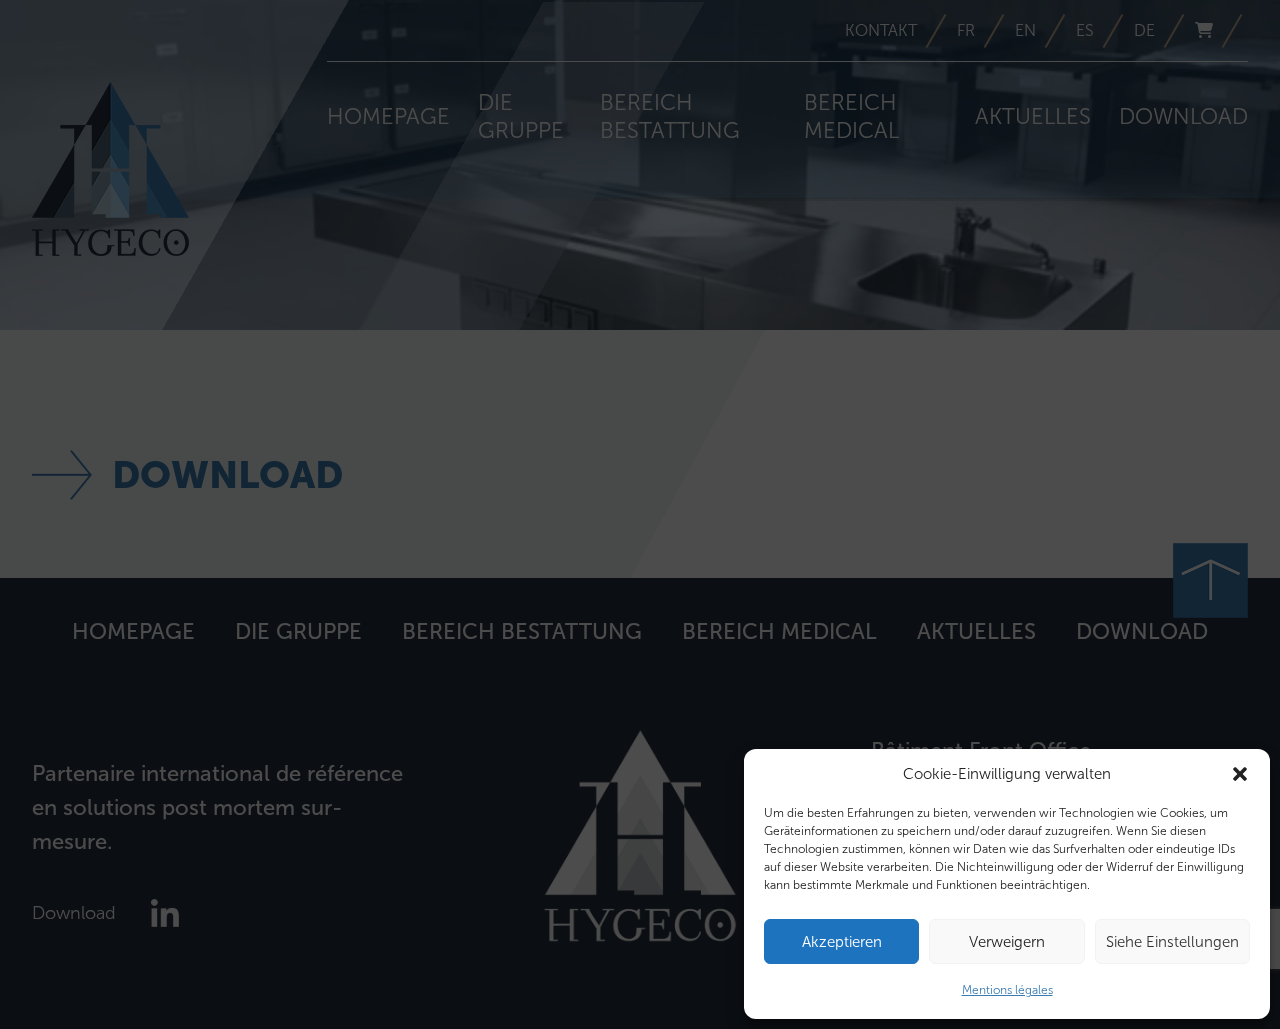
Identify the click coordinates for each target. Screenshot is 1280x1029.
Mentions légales (1007, 990)
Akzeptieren (842, 942)
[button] (1240, 774)
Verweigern (1007, 942)
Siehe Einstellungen (1172, 942)
